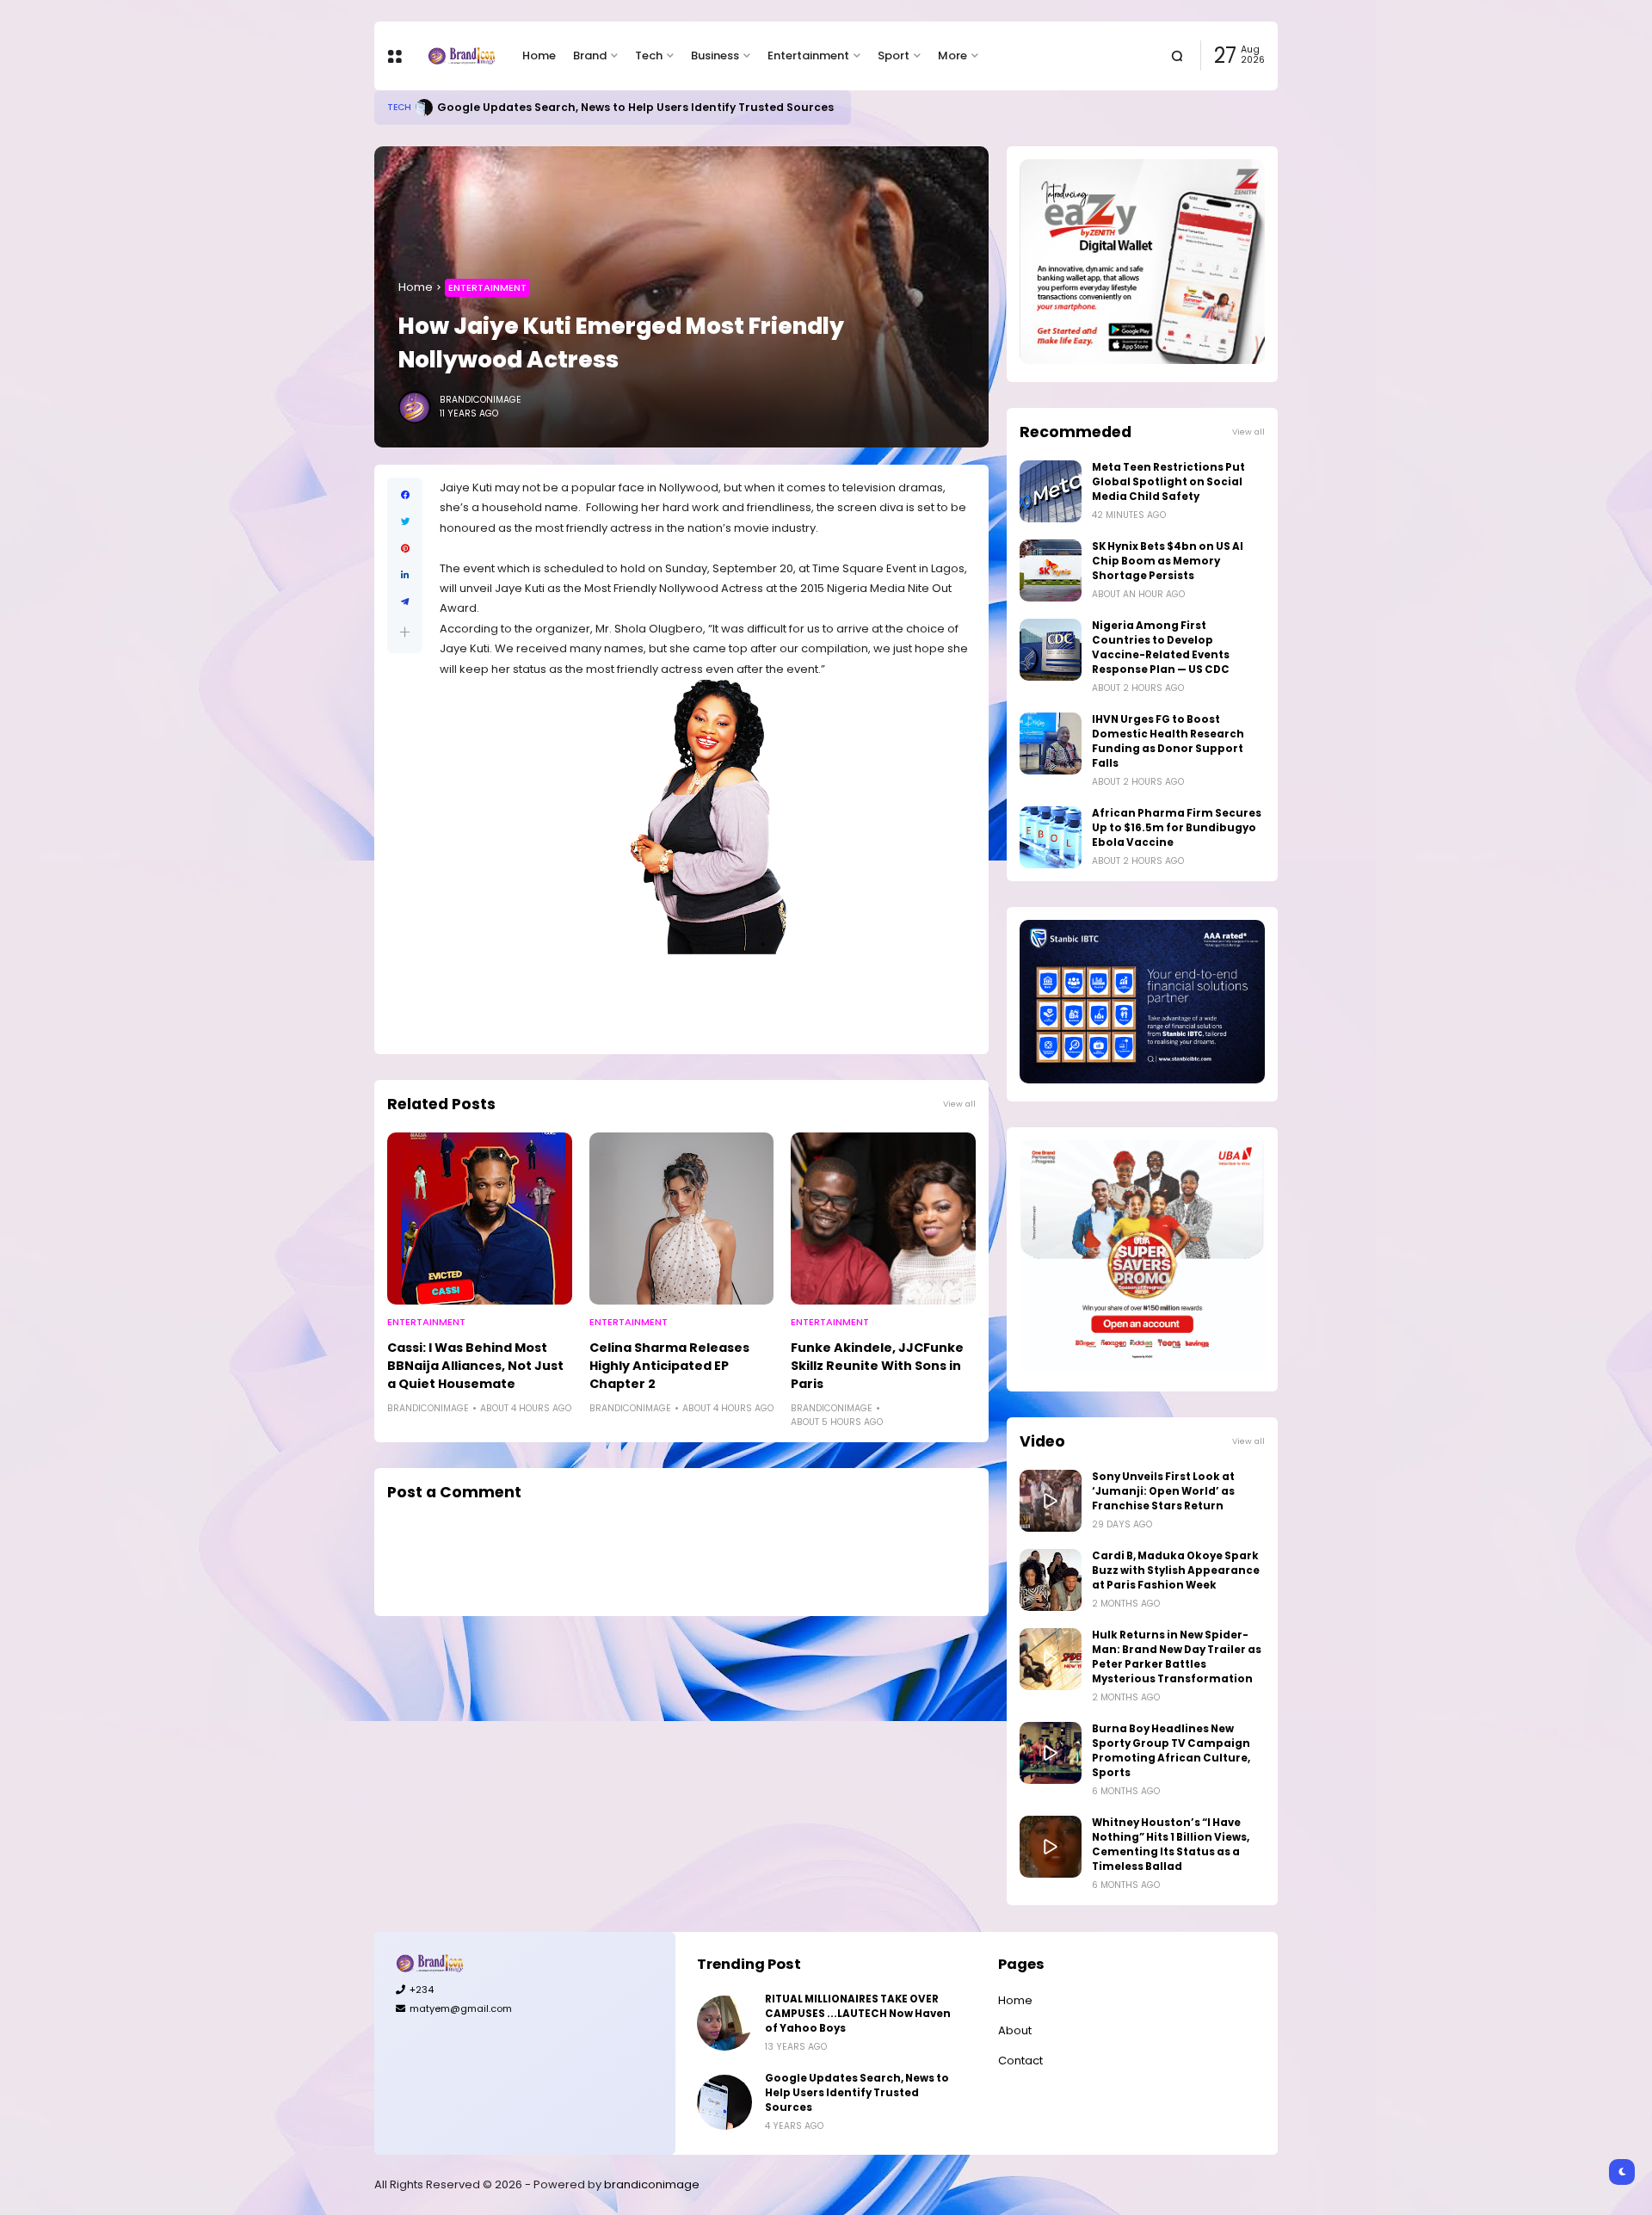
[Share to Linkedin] (405, 575)
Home (539, 56)
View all (959, 1104)
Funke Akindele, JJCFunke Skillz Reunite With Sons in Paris (877, 1366)
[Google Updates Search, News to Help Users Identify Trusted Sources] (724, 2102)
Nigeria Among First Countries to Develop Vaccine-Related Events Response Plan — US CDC (1161, 648)
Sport (894, 56)
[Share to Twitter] (405, 522)
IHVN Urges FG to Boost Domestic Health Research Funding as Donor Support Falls (1168, 741)
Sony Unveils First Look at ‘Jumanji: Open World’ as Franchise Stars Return (1163, 1491)
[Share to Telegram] (405, 602)
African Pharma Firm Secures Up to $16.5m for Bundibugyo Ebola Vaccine (1177, 828)
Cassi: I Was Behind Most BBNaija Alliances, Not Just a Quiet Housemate (475, 1366)
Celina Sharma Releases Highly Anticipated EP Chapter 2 (669, 1366)
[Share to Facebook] (405, 495)
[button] (405, 632)
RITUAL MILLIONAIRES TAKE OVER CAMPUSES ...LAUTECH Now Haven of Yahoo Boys (858, 2014)
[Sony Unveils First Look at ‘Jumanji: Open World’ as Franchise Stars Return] (1051, 1501)
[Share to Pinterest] (405, 549)
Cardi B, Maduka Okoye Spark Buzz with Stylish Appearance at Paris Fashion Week (1176, 1570)
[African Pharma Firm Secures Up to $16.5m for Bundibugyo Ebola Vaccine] (1051, 837)
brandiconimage (652, 2184)
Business (715, 56)
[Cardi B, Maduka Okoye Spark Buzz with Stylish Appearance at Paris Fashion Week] (1051, 1580)
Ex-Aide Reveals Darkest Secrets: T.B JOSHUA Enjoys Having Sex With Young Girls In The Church (708, 107)
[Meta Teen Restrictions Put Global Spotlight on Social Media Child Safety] (1051, 491)
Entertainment (808, 56)
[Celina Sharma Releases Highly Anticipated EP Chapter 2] (682, 1219)
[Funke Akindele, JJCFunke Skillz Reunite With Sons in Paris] (883, 1219)
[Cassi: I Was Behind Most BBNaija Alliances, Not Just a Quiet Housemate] (480, 1219)
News (400, 107)
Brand (590, 56)
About (1015, 2030)
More (952, 56)
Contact (1020, 2061)
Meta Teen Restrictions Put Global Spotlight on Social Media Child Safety (1168, 482)
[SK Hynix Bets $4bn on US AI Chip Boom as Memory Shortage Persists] (1051, 571)
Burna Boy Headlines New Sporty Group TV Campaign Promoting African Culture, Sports (1171, 1751)
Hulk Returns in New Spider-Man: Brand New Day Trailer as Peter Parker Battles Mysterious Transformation (1177, 1657)
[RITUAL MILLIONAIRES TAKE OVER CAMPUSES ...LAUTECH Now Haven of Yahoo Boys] (724, 2023)
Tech (649, 56)
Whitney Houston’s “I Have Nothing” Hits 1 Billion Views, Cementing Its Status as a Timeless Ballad (1171, 1845)
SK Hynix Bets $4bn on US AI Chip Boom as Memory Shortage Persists (1168, 561)
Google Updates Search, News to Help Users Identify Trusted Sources (857, 2093)
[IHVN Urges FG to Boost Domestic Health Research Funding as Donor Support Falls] (1051, 743)
